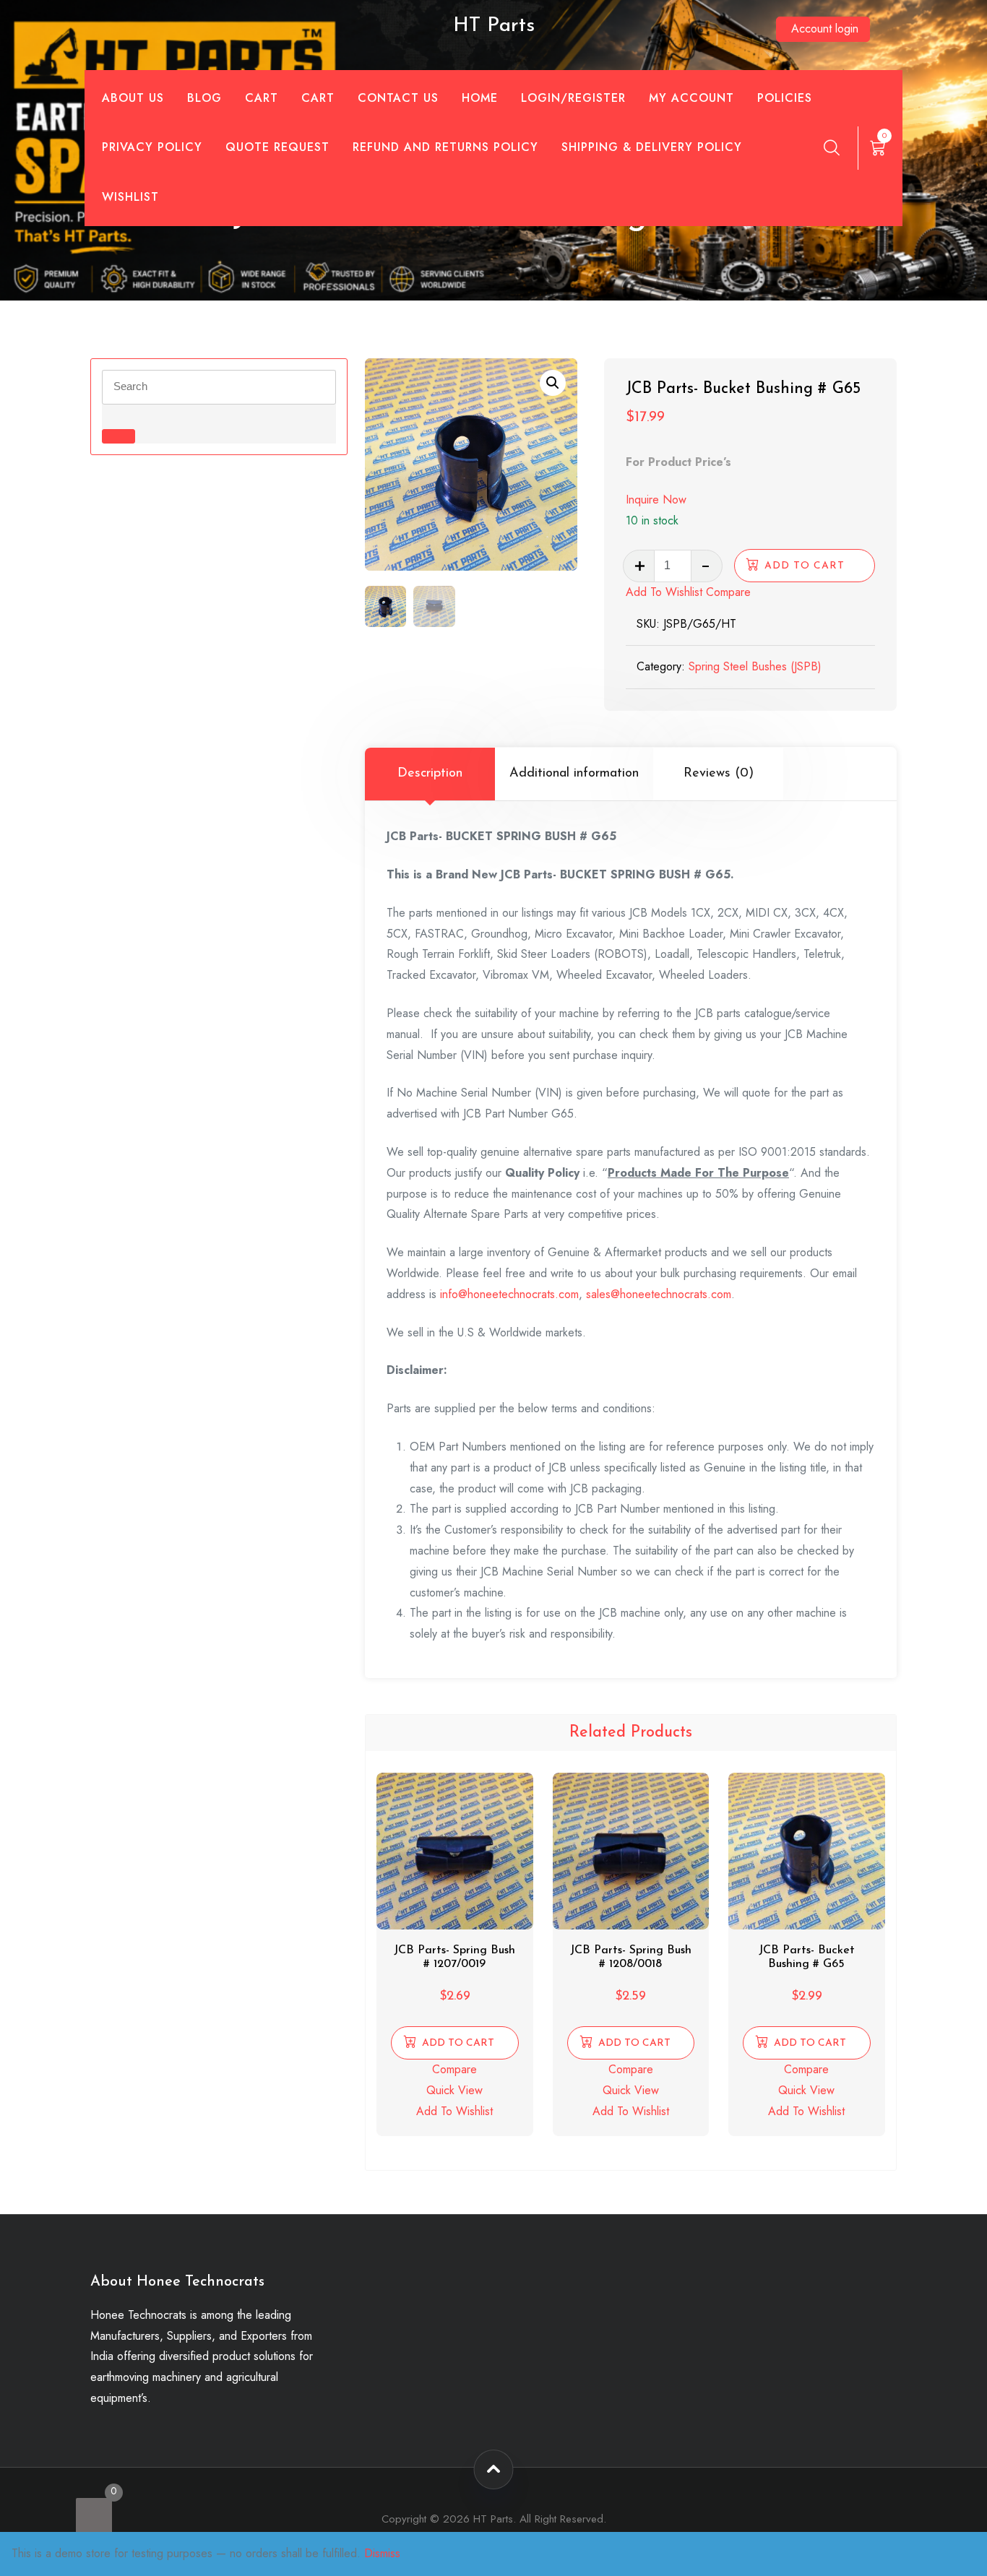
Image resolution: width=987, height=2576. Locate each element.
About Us (133, 98)
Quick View (454, 2090)
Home (480, 98)
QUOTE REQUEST (277, 147)
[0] (94, 2516)
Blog (204, 98)
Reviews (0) (719, 774)
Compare (728, 592)
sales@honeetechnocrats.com (659, 1294)
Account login (825, 29)
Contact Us (398, 98)
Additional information (574, 774)
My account (691, 98)
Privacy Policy (152, 147)
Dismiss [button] (382, 2553)
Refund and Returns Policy (445, 147)
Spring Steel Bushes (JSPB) (755, 666)
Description (430, 774)
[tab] (430, 774)
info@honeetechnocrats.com (509, 1294)
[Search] (832, 147)
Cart (262, 98)
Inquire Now (656, 500)
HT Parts (494, 26)
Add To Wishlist (664, 592)
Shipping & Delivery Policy (652, 147)
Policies (785, 98)
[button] (553, 383)
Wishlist (130, 197)
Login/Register (573, 98)
